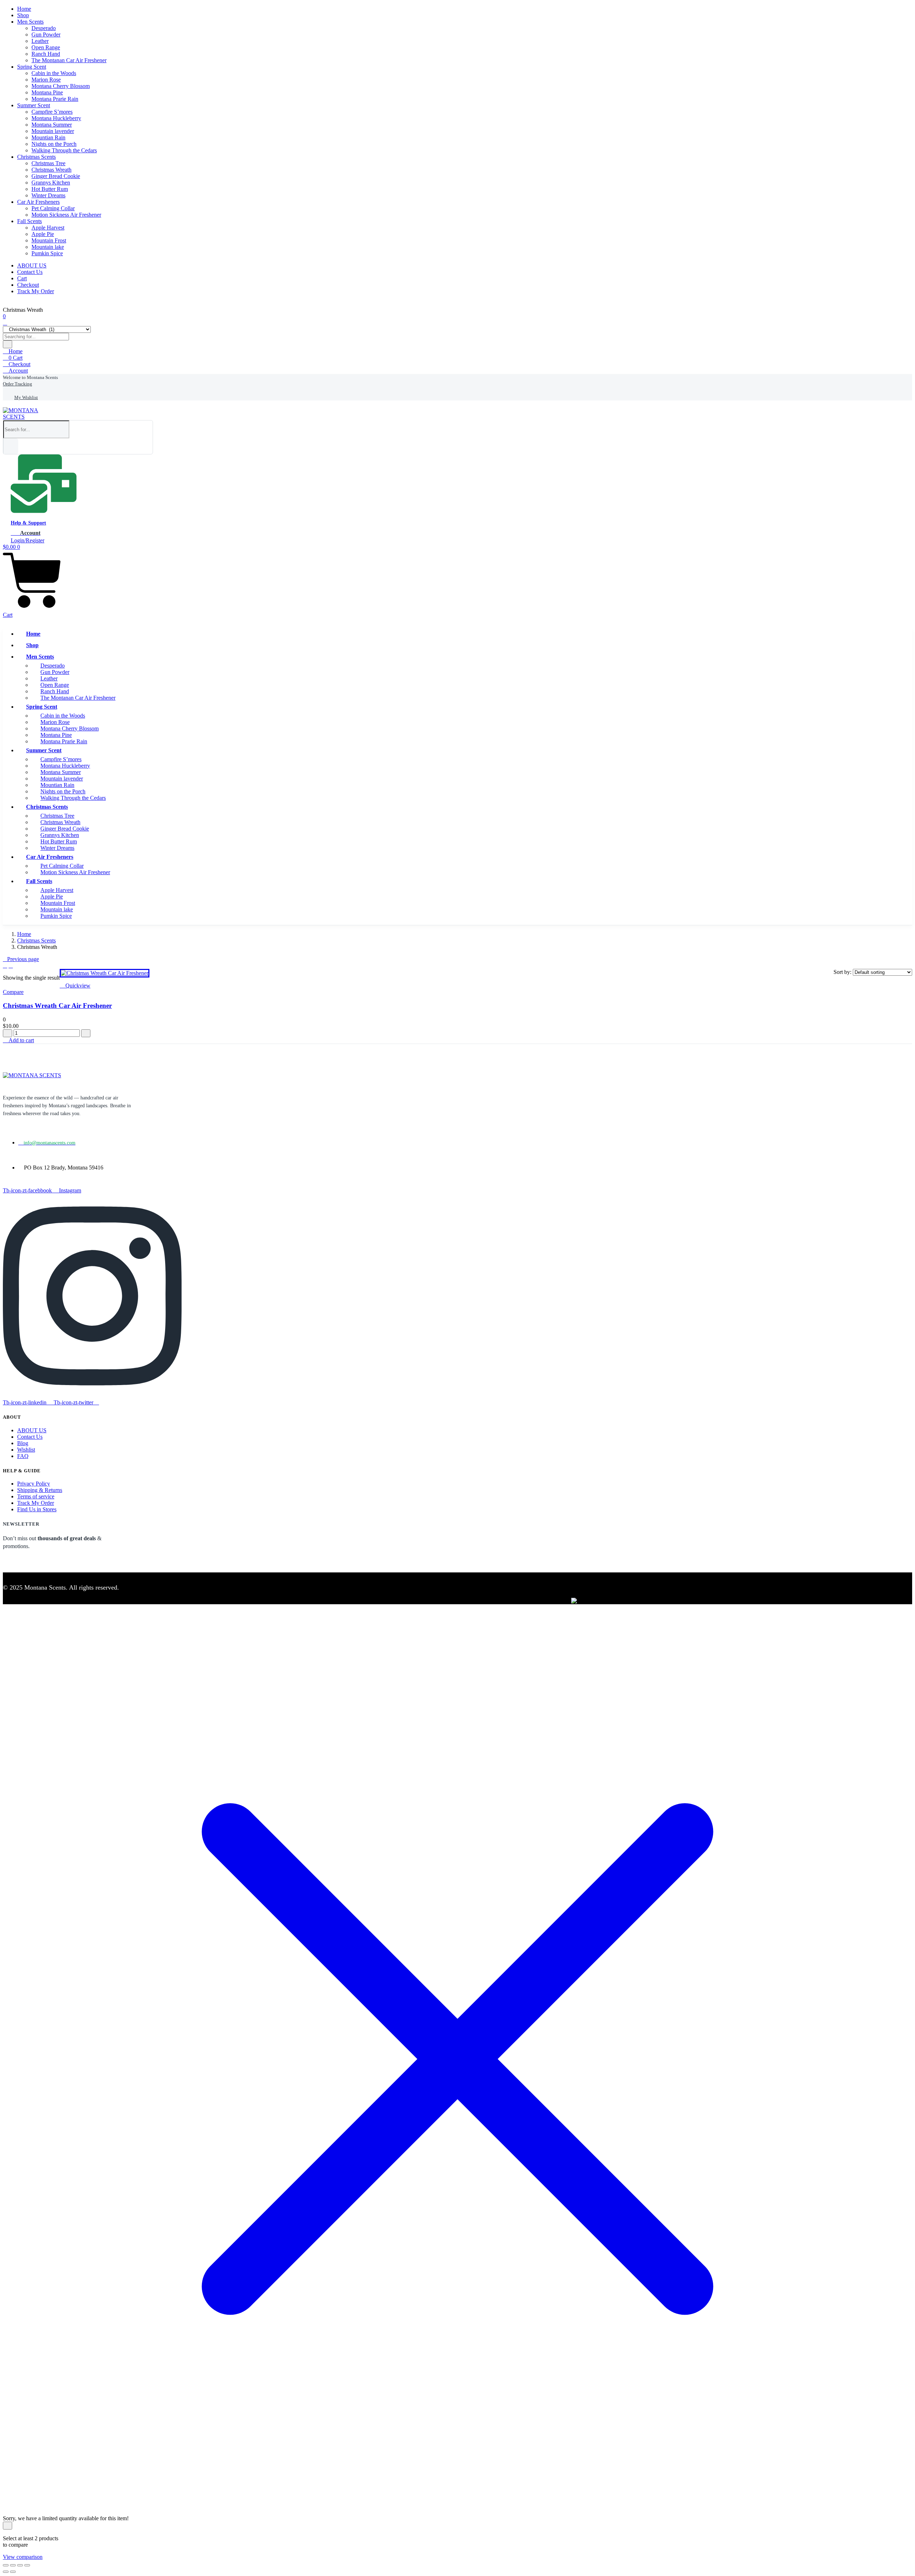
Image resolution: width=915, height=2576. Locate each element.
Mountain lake (48, 247)
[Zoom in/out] (6, 2565)
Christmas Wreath (51, 170)
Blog (23, 1443)
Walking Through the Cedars (64, 150)
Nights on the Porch (54, 144)
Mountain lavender (53, 131)
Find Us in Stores (37, 1509)
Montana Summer (52, 125)
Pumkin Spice (47, 253)
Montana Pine (47, 92)
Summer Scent (34, 105)
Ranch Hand (46, 54)
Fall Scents (29, 221)
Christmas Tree (48, 163)
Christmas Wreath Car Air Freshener (57, 1006)
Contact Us (30, 272)
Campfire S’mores (52, 112)
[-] (8, 1033)
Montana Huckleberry (56, 118)
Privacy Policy (34, 1484)
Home (24, 9)
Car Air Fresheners (38, 202)
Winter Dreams (48, 195)
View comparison (23, 2557)
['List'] (11, 966)
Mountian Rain (48, 137)
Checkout (28, 285)
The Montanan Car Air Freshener (69, 60)
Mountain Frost (49, 240)
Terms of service (36, 1496)
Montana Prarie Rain (55, 99)
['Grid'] (5, 966)
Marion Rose (46, 80)
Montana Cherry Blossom (61, 86)
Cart (22, 278)
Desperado (44, 28)
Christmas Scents (36, 157)
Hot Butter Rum (50, 189)
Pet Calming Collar (53, 208)
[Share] (20, 2565)
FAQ (23, 1456)
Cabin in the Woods (54, 73)
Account (18, 371)
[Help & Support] (44, 510)
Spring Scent (32, 67)
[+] (86, 1033)
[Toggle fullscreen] (13, 2565)
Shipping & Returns (40, 1490)
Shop (23, 15)
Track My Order (36, 291)
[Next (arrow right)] (13, 2572)
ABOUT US (32, 265)
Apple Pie (43, 234)
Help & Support (28, 523)
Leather (40, 41)
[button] (30, 377)
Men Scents (30, 22)
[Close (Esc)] (27, 2565)
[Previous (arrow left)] (6, 2572)
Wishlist (26, 1450)
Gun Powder (46, 35)
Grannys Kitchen (51, 183)
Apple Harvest (48, 228)
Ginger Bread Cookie (56, 176)
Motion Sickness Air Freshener (66, 215)
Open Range (46, 47)
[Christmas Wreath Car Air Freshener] (105, 973)
